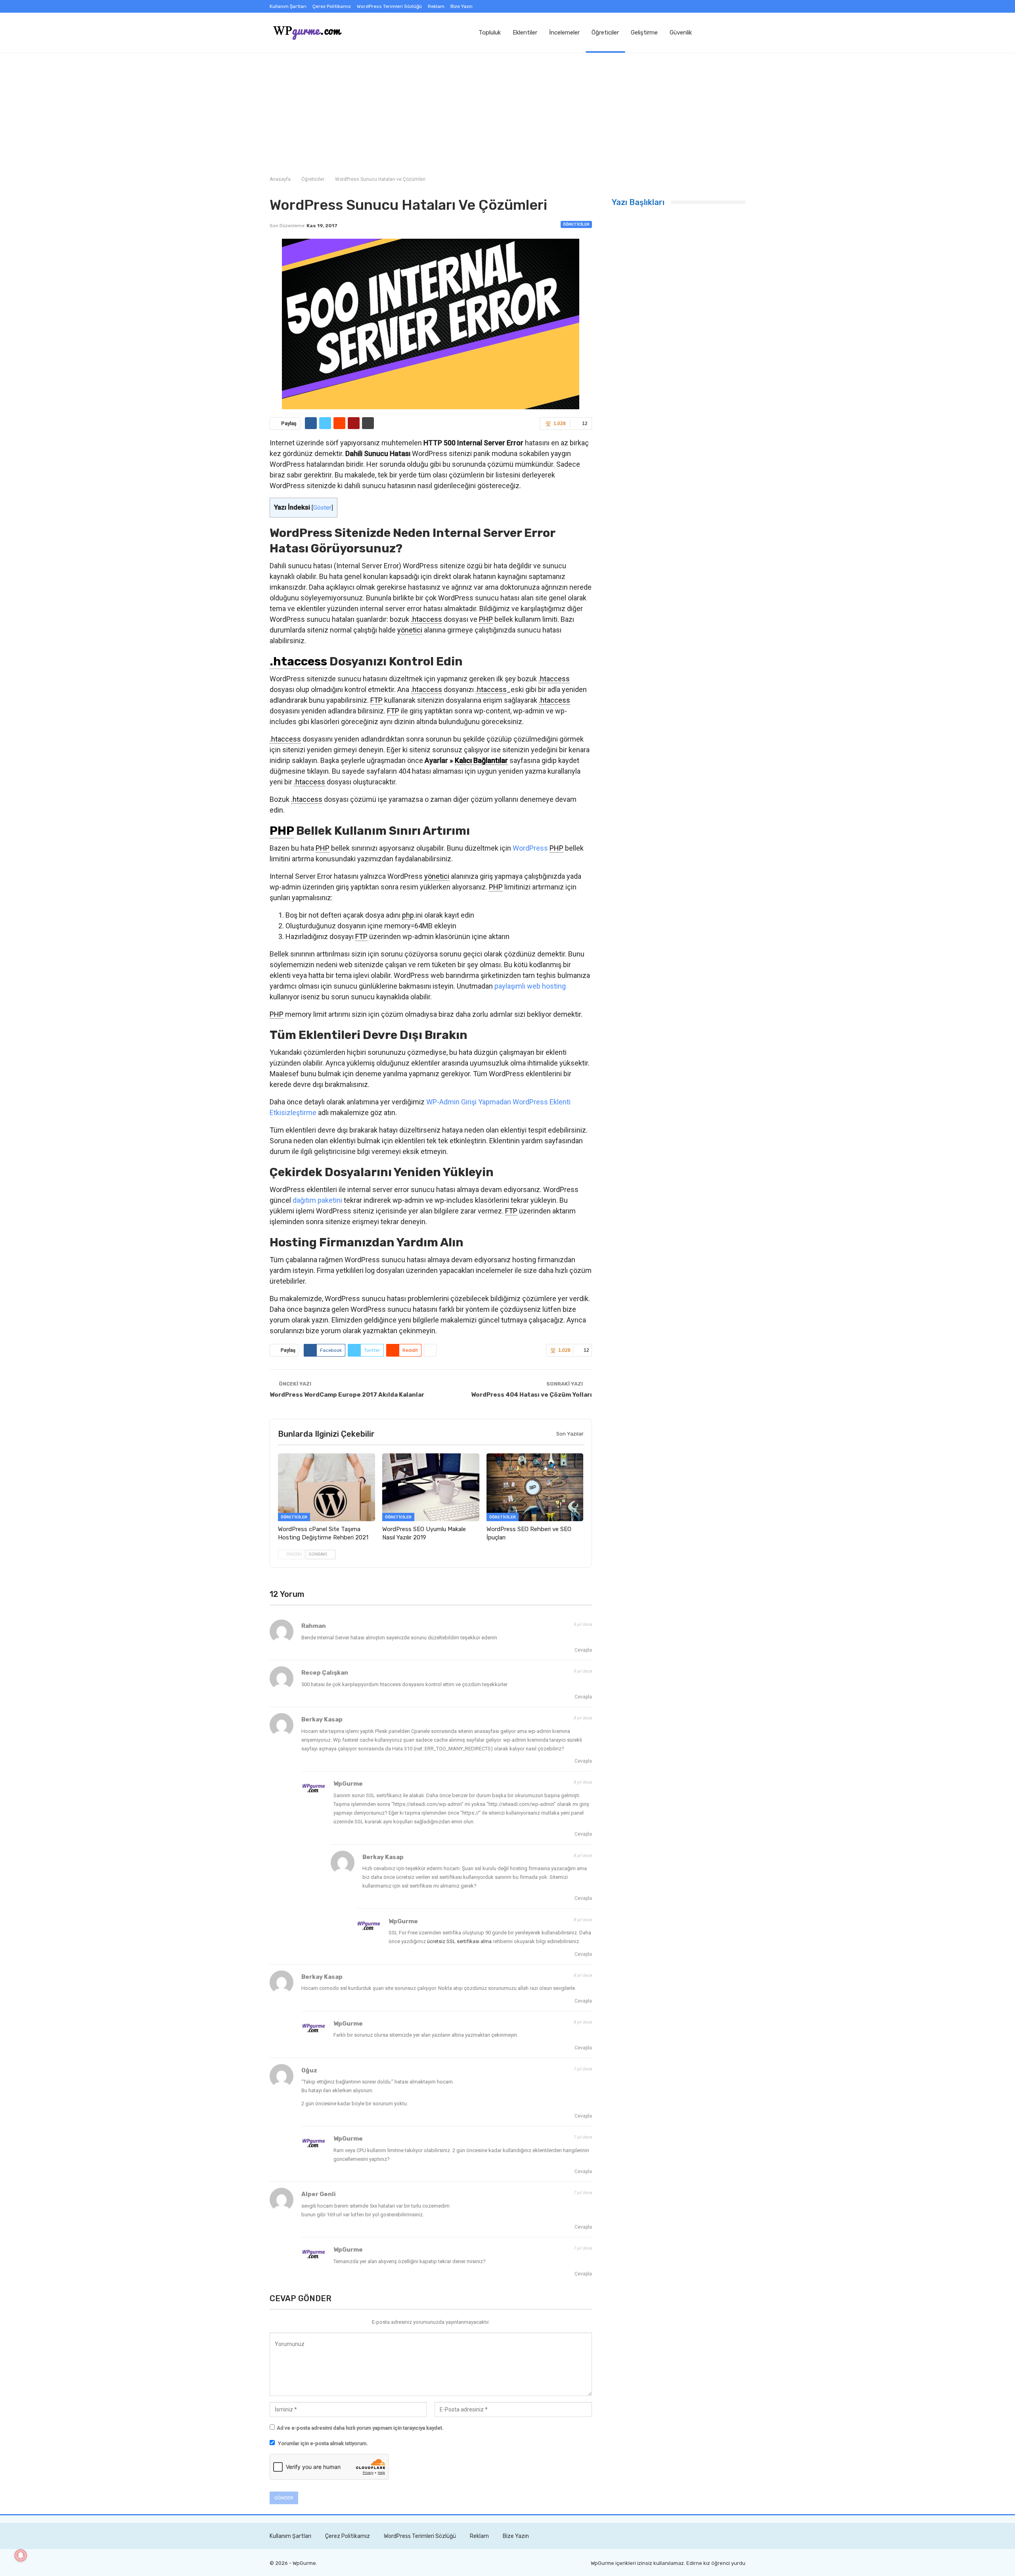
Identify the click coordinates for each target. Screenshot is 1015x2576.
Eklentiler (525, 33)
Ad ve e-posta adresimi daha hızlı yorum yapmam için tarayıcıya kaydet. (360, 2428)
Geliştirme (644, 33)
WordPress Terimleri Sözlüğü (389, 6)
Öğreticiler (605, 33)
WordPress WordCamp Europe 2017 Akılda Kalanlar (347, 1395)
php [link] (408, 915)
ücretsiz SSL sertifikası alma (459, 1941)
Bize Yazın (462, 6)
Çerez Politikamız (332, 6)
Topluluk (490, 33)
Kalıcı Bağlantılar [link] (481, 760)
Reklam (436, 6)
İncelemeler (564, 33)
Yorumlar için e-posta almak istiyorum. (323, 2443)
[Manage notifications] (21, 2555)
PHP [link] (486, 619)
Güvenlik (681, 33)
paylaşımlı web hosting (530, 986)
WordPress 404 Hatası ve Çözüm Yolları (531, 1395)
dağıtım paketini (317, 1200)
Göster (322, 508)
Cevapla (583, 1650)
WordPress (531, 848)
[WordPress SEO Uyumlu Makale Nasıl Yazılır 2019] (431, 1487)
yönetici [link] (410, 630)
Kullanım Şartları (288, 6)
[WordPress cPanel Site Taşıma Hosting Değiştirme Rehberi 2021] (327, 1487)
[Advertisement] (507, 113)
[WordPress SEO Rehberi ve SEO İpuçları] (535, 1487)
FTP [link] (376, 700)
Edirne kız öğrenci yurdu (716, 2563)
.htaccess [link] (426, 619)
